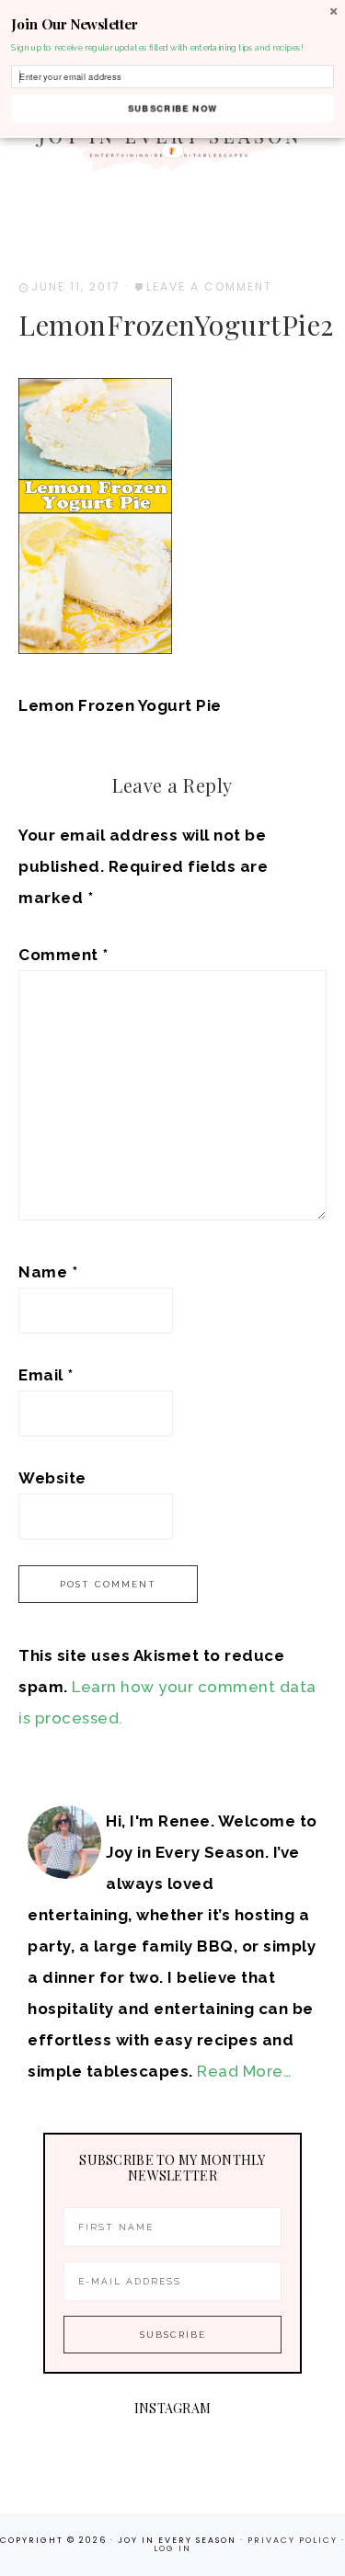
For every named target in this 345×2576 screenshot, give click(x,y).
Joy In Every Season (173, 138)
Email (46, 1375)
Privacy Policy (294, 2540)
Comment (63, 955)
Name (48, 1272)
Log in (172, 2548)
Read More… (244, 2071)
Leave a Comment (209, 286)
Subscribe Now (172, 108)
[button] (172, 24)
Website (52, 1478)
